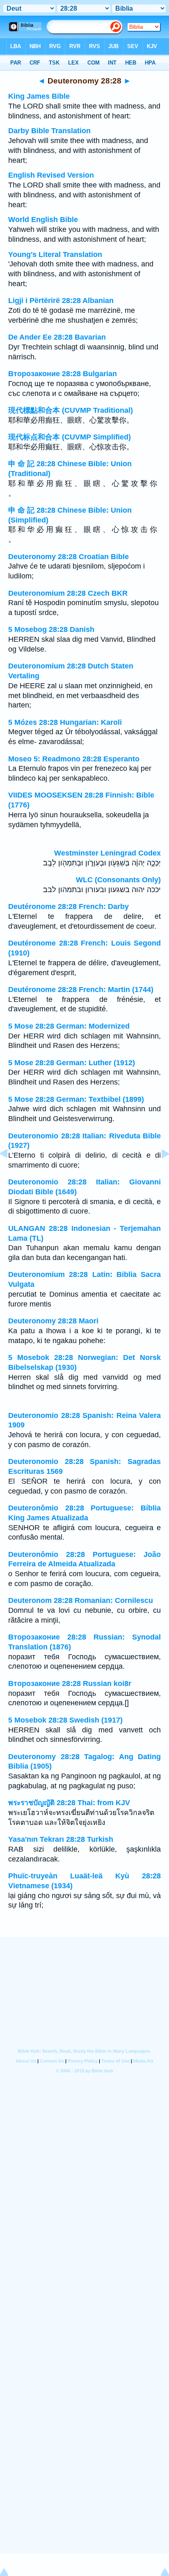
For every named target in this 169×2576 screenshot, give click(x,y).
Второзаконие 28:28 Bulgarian (63, 374)
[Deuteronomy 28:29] (159, 1172)
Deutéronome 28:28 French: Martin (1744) (81, 990)
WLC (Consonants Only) (118, 880)
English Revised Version (51, 175)
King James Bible (39, 96)
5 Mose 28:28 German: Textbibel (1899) (76, 1099)
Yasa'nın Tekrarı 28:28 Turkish (61, 1839)
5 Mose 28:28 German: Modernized (69, 1026)
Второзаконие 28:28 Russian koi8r (70, 1683)
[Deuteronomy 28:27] (10, 1172)
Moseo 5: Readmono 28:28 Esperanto (74, 759)
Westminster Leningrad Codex (107, 853)
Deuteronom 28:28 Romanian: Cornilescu (81, 1600)
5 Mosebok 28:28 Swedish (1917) (65, 1720)
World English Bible (43, 220)
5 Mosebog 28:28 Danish (51, 629)
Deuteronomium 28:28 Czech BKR (68, 593)
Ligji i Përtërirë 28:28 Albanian (61, 301)
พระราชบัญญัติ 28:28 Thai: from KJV (69, 1803)
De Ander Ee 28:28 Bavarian (57, 337)
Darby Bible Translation (49, 131)
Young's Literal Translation (55, 254)
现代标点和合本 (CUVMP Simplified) (70, 437)
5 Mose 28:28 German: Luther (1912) (72, 1063)
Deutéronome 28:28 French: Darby (69, 906)
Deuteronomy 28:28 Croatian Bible (69, 557)
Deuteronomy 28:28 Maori (53, 1321)
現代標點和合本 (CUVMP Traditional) (71, 410)
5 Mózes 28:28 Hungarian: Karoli (65, 722)
